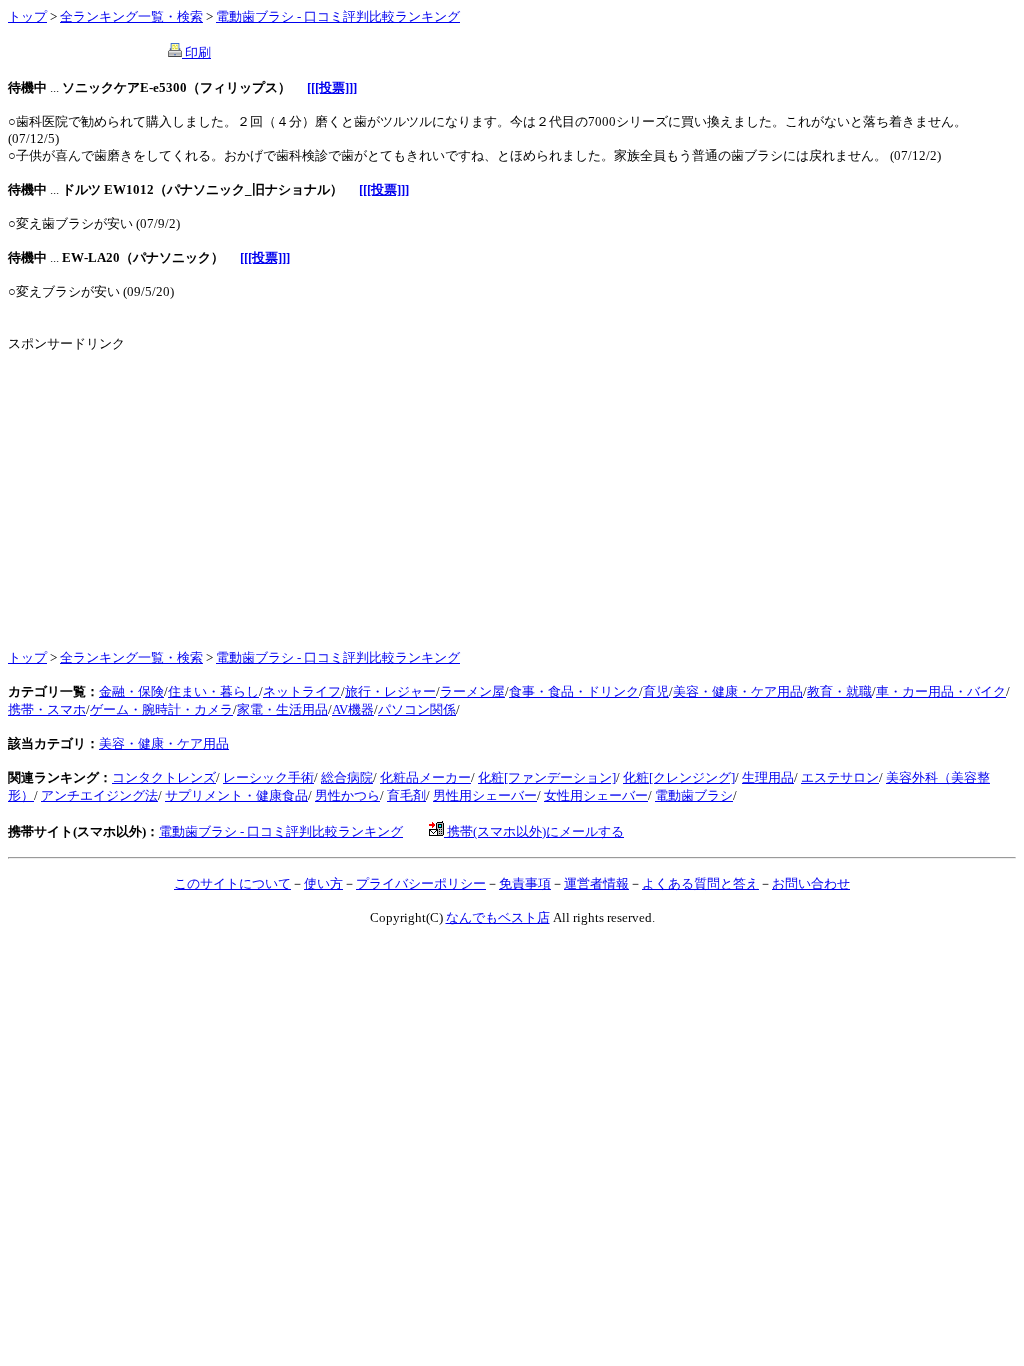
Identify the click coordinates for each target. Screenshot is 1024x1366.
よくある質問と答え (700, 883)
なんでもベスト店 (498, 917)
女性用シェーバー (596, 795)
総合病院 (347, 777)
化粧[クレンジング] (679, 777)
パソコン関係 (417, 709)
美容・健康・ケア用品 (738, 691)
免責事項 (525, 883)
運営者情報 (596, 883)
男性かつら (347, 795)
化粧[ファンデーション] (547, 777)
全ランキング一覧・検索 (131, 16)
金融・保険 (131, 691)
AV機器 (353, 709)
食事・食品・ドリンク (574, 691)
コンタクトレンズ (164, 777)
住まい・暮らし (213, 691)
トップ (27, 16)
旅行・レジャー (390, 691)
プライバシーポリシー (421, 883)
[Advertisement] (176, 493)
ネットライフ (302, 691)
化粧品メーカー (425, 777)
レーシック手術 (268, 777)
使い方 (323, 883)
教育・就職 (839, 691)
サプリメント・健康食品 (236, 795)
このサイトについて (232, 883)
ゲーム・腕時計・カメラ (161, 709)
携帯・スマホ (47, 709)
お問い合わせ (811, 883)
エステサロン (840, 777)
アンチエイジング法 (99, 795)
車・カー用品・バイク (941, 691)
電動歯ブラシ (694, 795)
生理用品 (768, 777)
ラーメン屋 (472, 691)
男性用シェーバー (485, 795)
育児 (656, 691)
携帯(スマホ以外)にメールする (534, 831)
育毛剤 (406, 795)
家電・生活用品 (282, 709)
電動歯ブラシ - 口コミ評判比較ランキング (338, 16)
